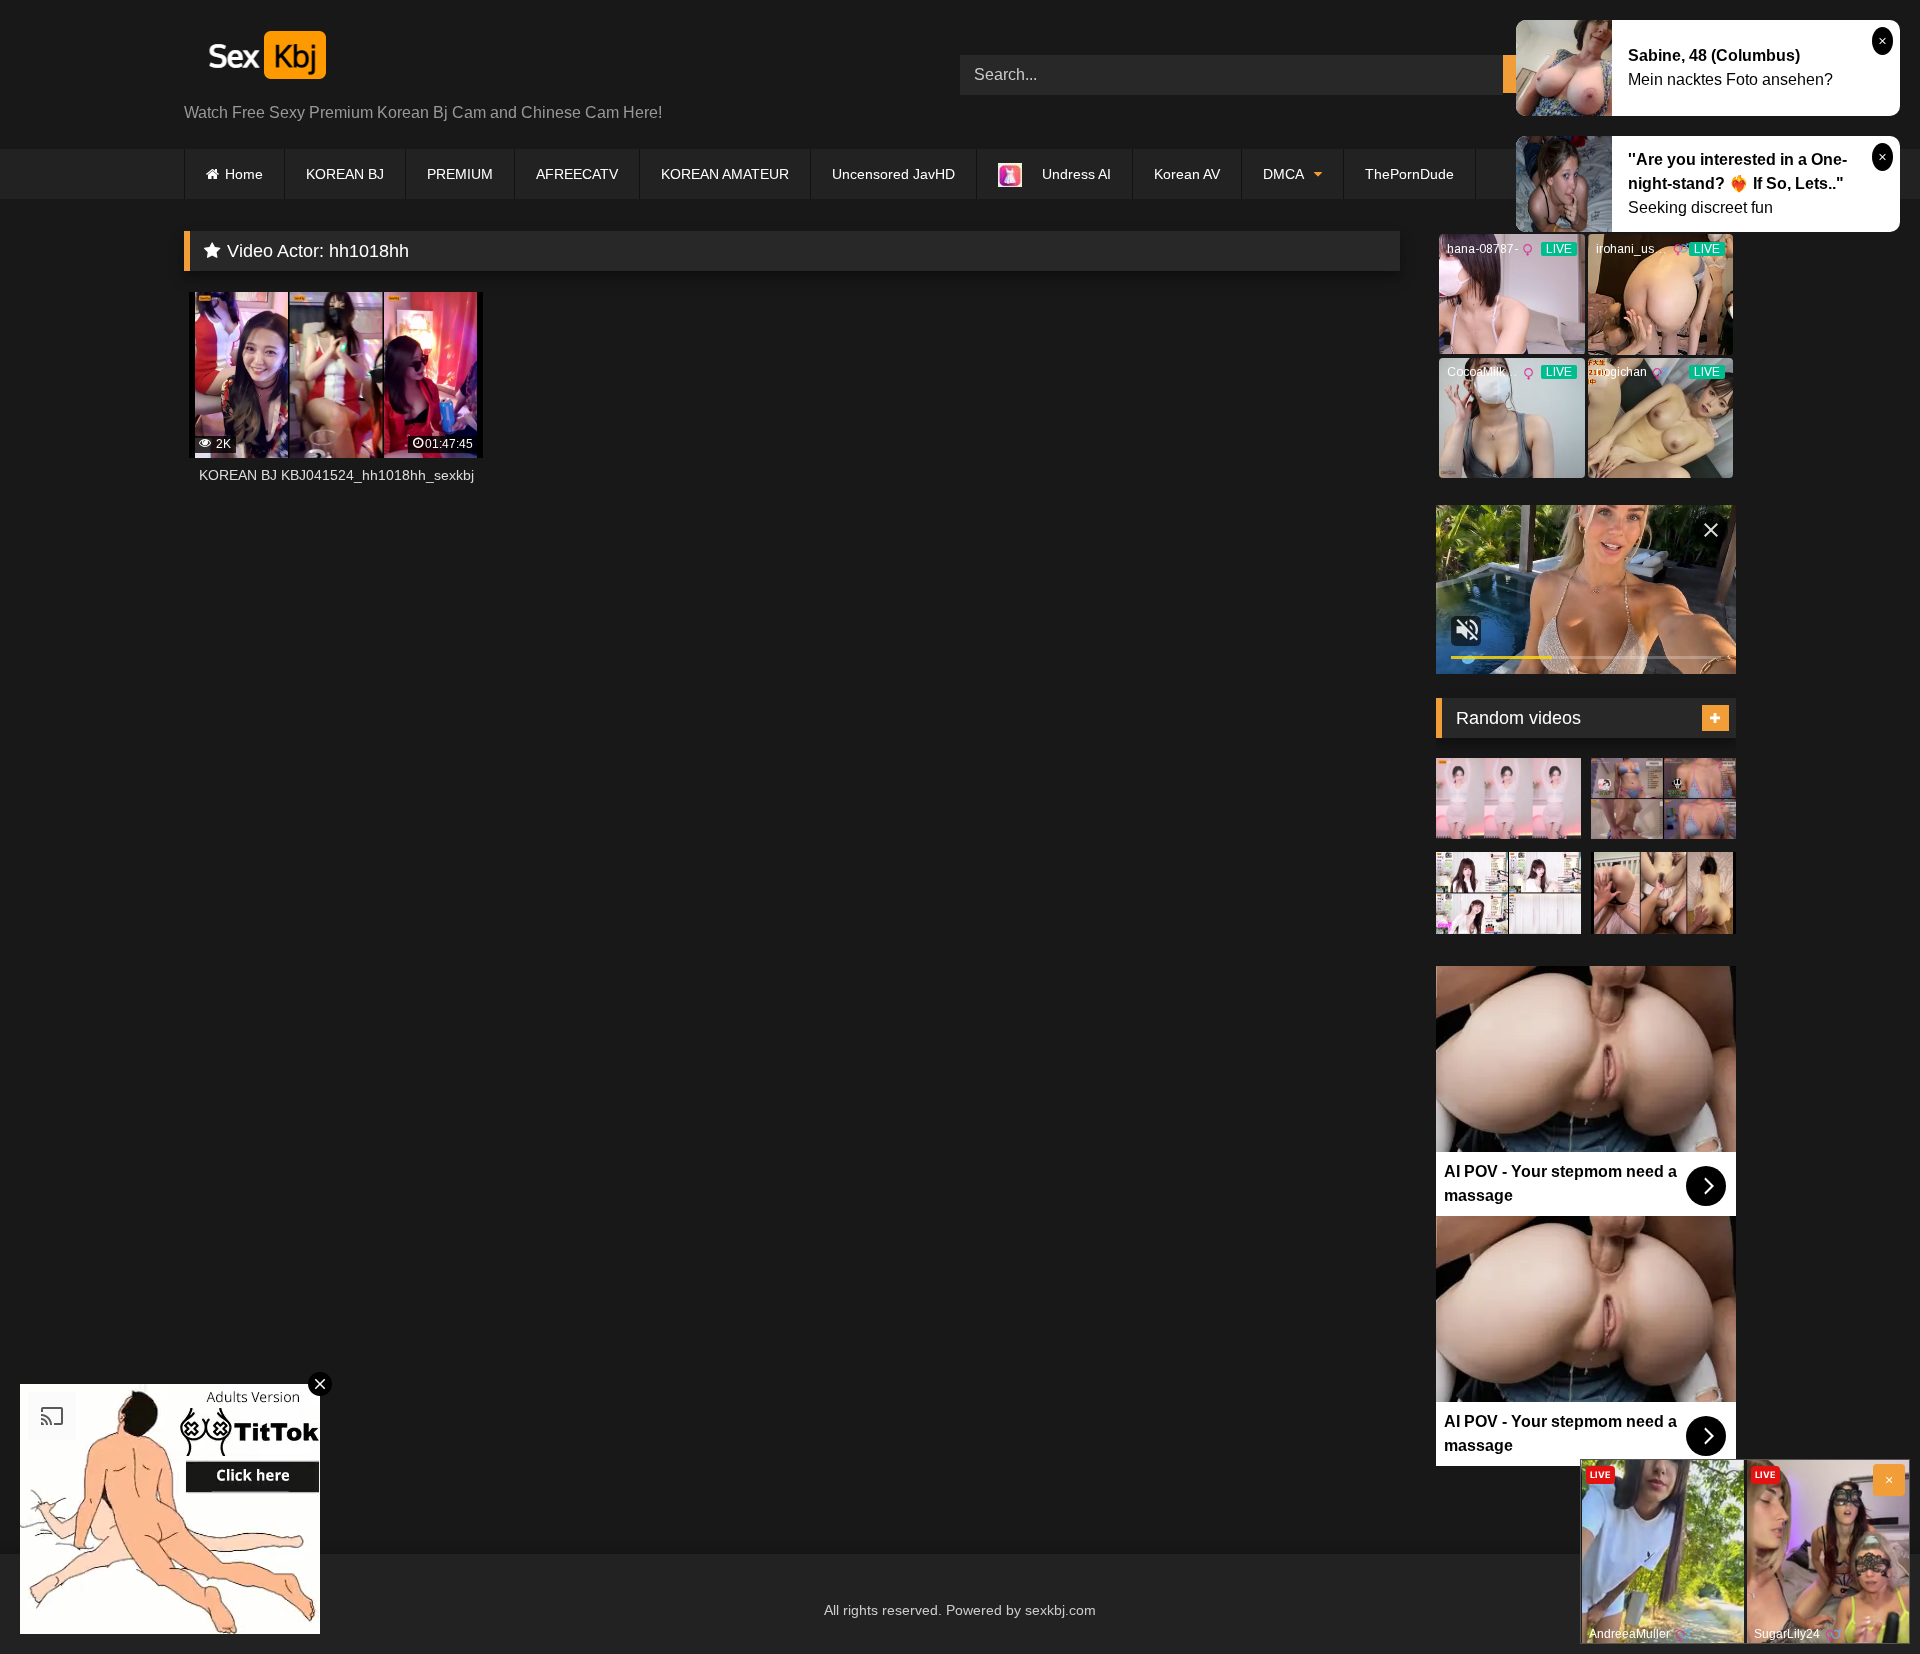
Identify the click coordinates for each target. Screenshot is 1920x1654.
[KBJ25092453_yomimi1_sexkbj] (1663, 799)
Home (244, 174)
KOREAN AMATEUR (725, 174)
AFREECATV (577, 174)
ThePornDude (1409, 174)
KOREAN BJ (345, 174)
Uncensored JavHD (893, 174)
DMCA (1283, 174)
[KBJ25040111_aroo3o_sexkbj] (1508, 799)
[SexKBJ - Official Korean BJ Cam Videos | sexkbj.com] (265, 58)
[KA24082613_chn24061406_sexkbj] (1663, 893)
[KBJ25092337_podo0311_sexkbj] (1508, 893)
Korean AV (1187, 174)
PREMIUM (460, 174)
